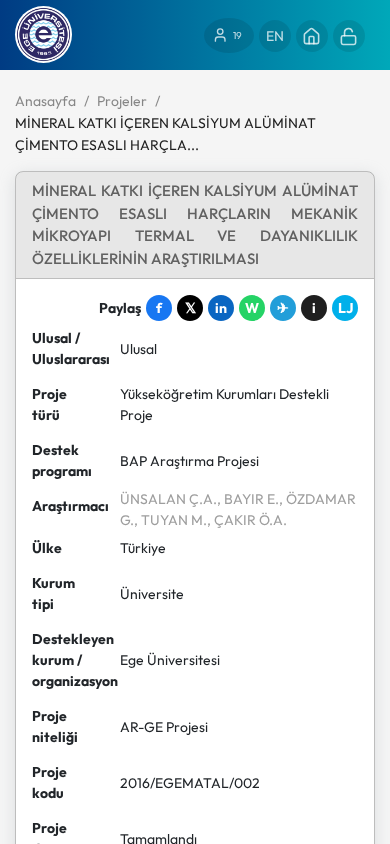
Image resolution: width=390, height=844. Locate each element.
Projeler (122, 101)
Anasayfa (45, 101)
